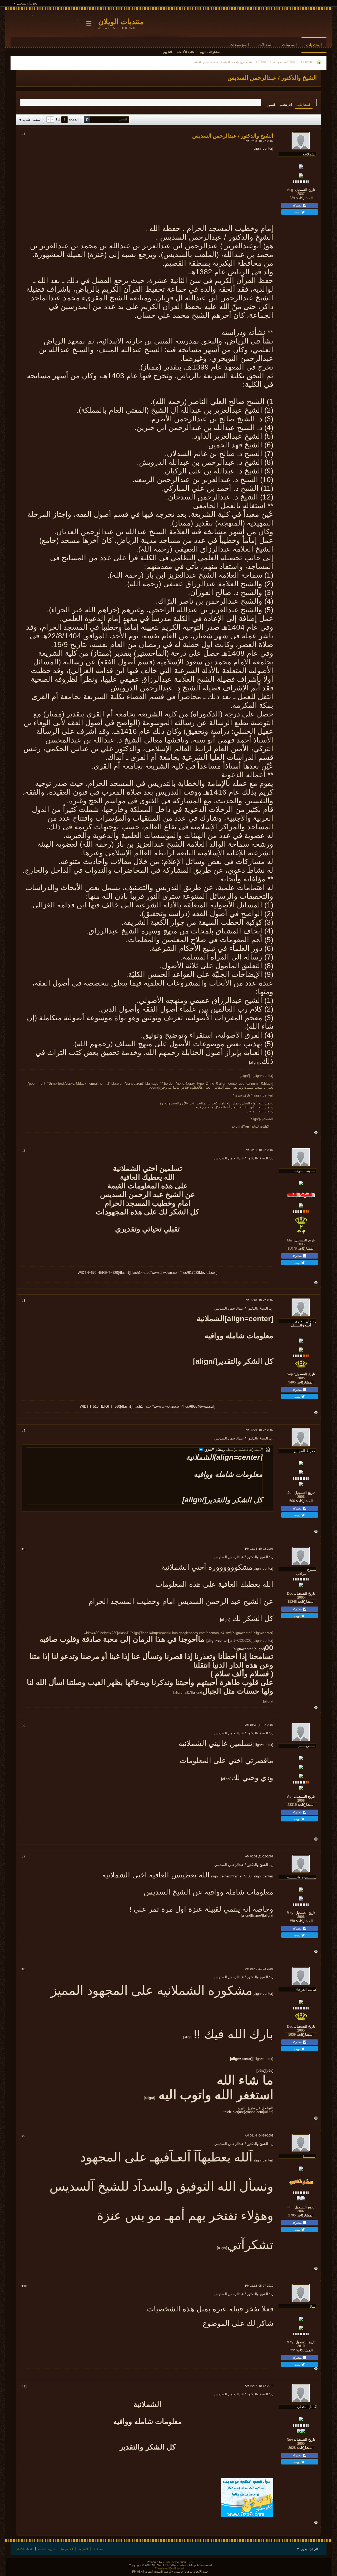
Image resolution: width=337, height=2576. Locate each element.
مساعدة (98, 2549)
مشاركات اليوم (210, 52)
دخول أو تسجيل (27, 3)
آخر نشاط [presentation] (286, 105)
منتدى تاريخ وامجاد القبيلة (238, 62)
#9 (23, 2136)
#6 (23, 1725)
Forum (308, 62)
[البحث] (87, 120)
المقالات (265, 45)
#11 (24, 2386)
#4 (23, 1431)
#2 (23, 1150)
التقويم (167, 52)
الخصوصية (67, 2549)
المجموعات (239, 45)
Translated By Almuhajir (170, 2568)
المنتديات (314, 45)
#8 (23, 1969)
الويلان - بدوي (309, 2549)
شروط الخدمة (47, 2549)
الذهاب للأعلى (24, 2549)
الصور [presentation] (271, 105)
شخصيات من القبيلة (206, 62)
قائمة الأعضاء (186, 52)
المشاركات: (304, 198)
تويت (298, 212)
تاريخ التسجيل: (305, 190)
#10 (24, 2286)
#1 (23, 134)
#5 (23, 1549)
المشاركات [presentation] (304, 105)
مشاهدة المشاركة (201, 1449)
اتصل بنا (83, 2549)
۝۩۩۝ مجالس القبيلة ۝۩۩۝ (278, 62)
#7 (23, 1857)
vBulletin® (169, 2562)
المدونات (289, 45)
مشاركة (298, 205)
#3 (23, 1301)
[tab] (304, 105)
